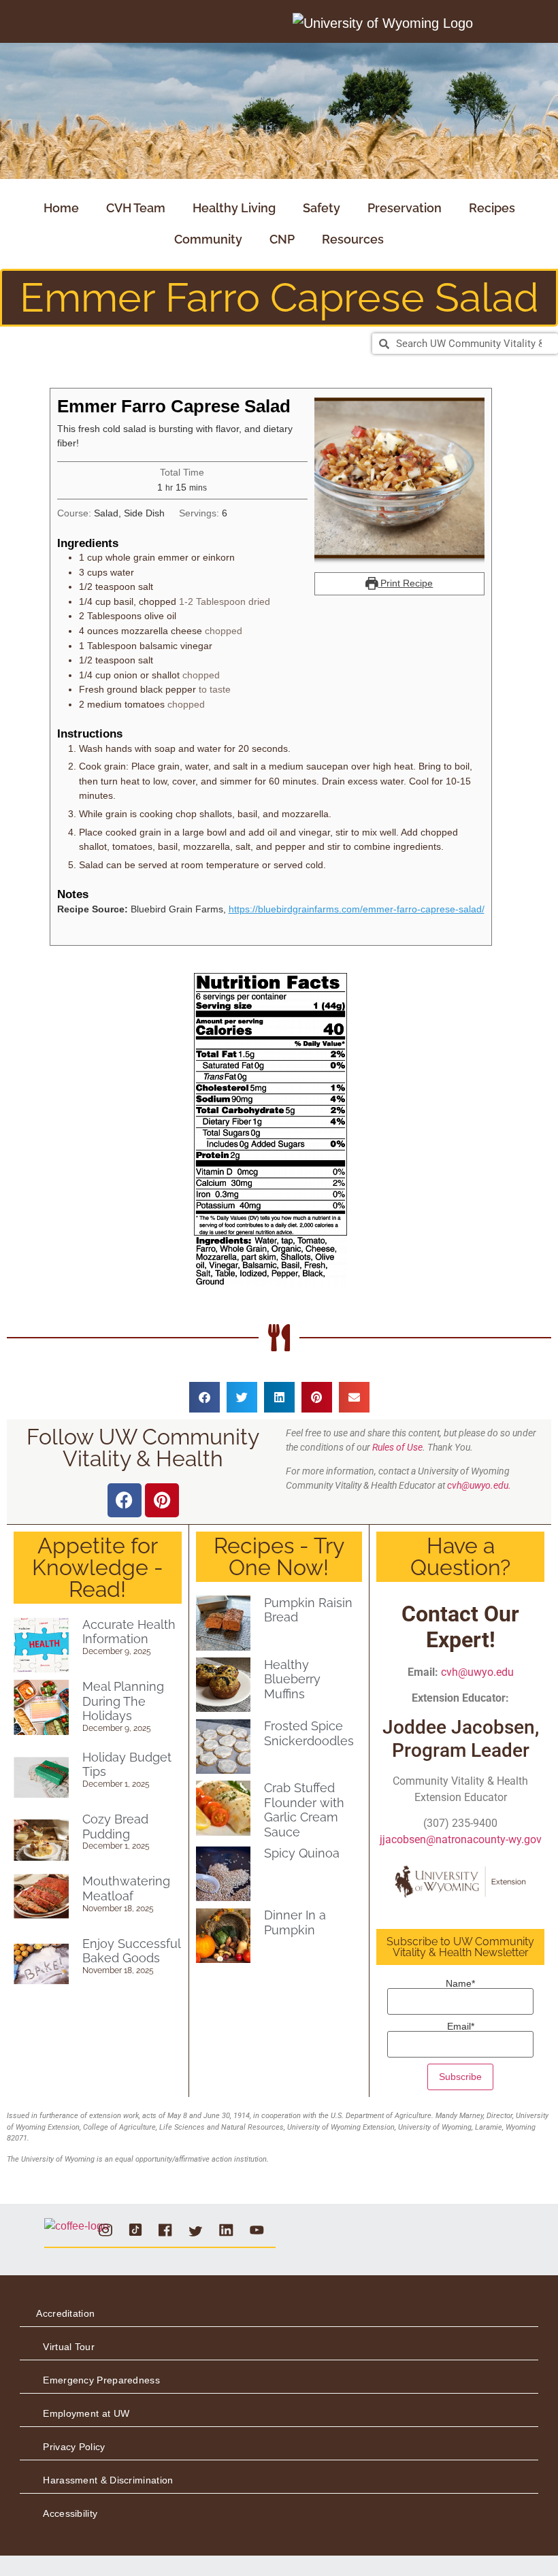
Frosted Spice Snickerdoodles (309, 1733)
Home (61, 208)
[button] (204, 1397)
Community (208, 239)
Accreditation (65, 2313)
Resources (353, 239)
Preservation (405, 208)
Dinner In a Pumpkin (295, 1922)
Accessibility (70, 2513)
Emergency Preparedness (101, 2380)
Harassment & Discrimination (108, 2480)
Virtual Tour (69, 2347)
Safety (322, 208)
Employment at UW (86, 2413)
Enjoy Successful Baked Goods (131, 1951)
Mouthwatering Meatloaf (126, 1888)
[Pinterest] (162, 1500)
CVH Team (136, 208)
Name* (460, 1984)
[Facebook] (125, 1500)
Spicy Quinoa (302, 1853)
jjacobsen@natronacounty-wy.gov (461, 1839)
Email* (461, 2027)
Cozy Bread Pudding (115, 1827)
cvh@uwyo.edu (477, 1672)
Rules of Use (397, 1447)
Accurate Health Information (129, 1632)
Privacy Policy (74, 2447)
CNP (282, 239)
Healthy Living (234, 208)
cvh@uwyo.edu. (479, 1485)
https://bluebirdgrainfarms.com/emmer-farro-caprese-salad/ (357, 909)
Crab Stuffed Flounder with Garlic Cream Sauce (304, 1810)
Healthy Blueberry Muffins (292, 1679)
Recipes (492, 208)
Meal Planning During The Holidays (123, 1701)
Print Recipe (405, 583)
